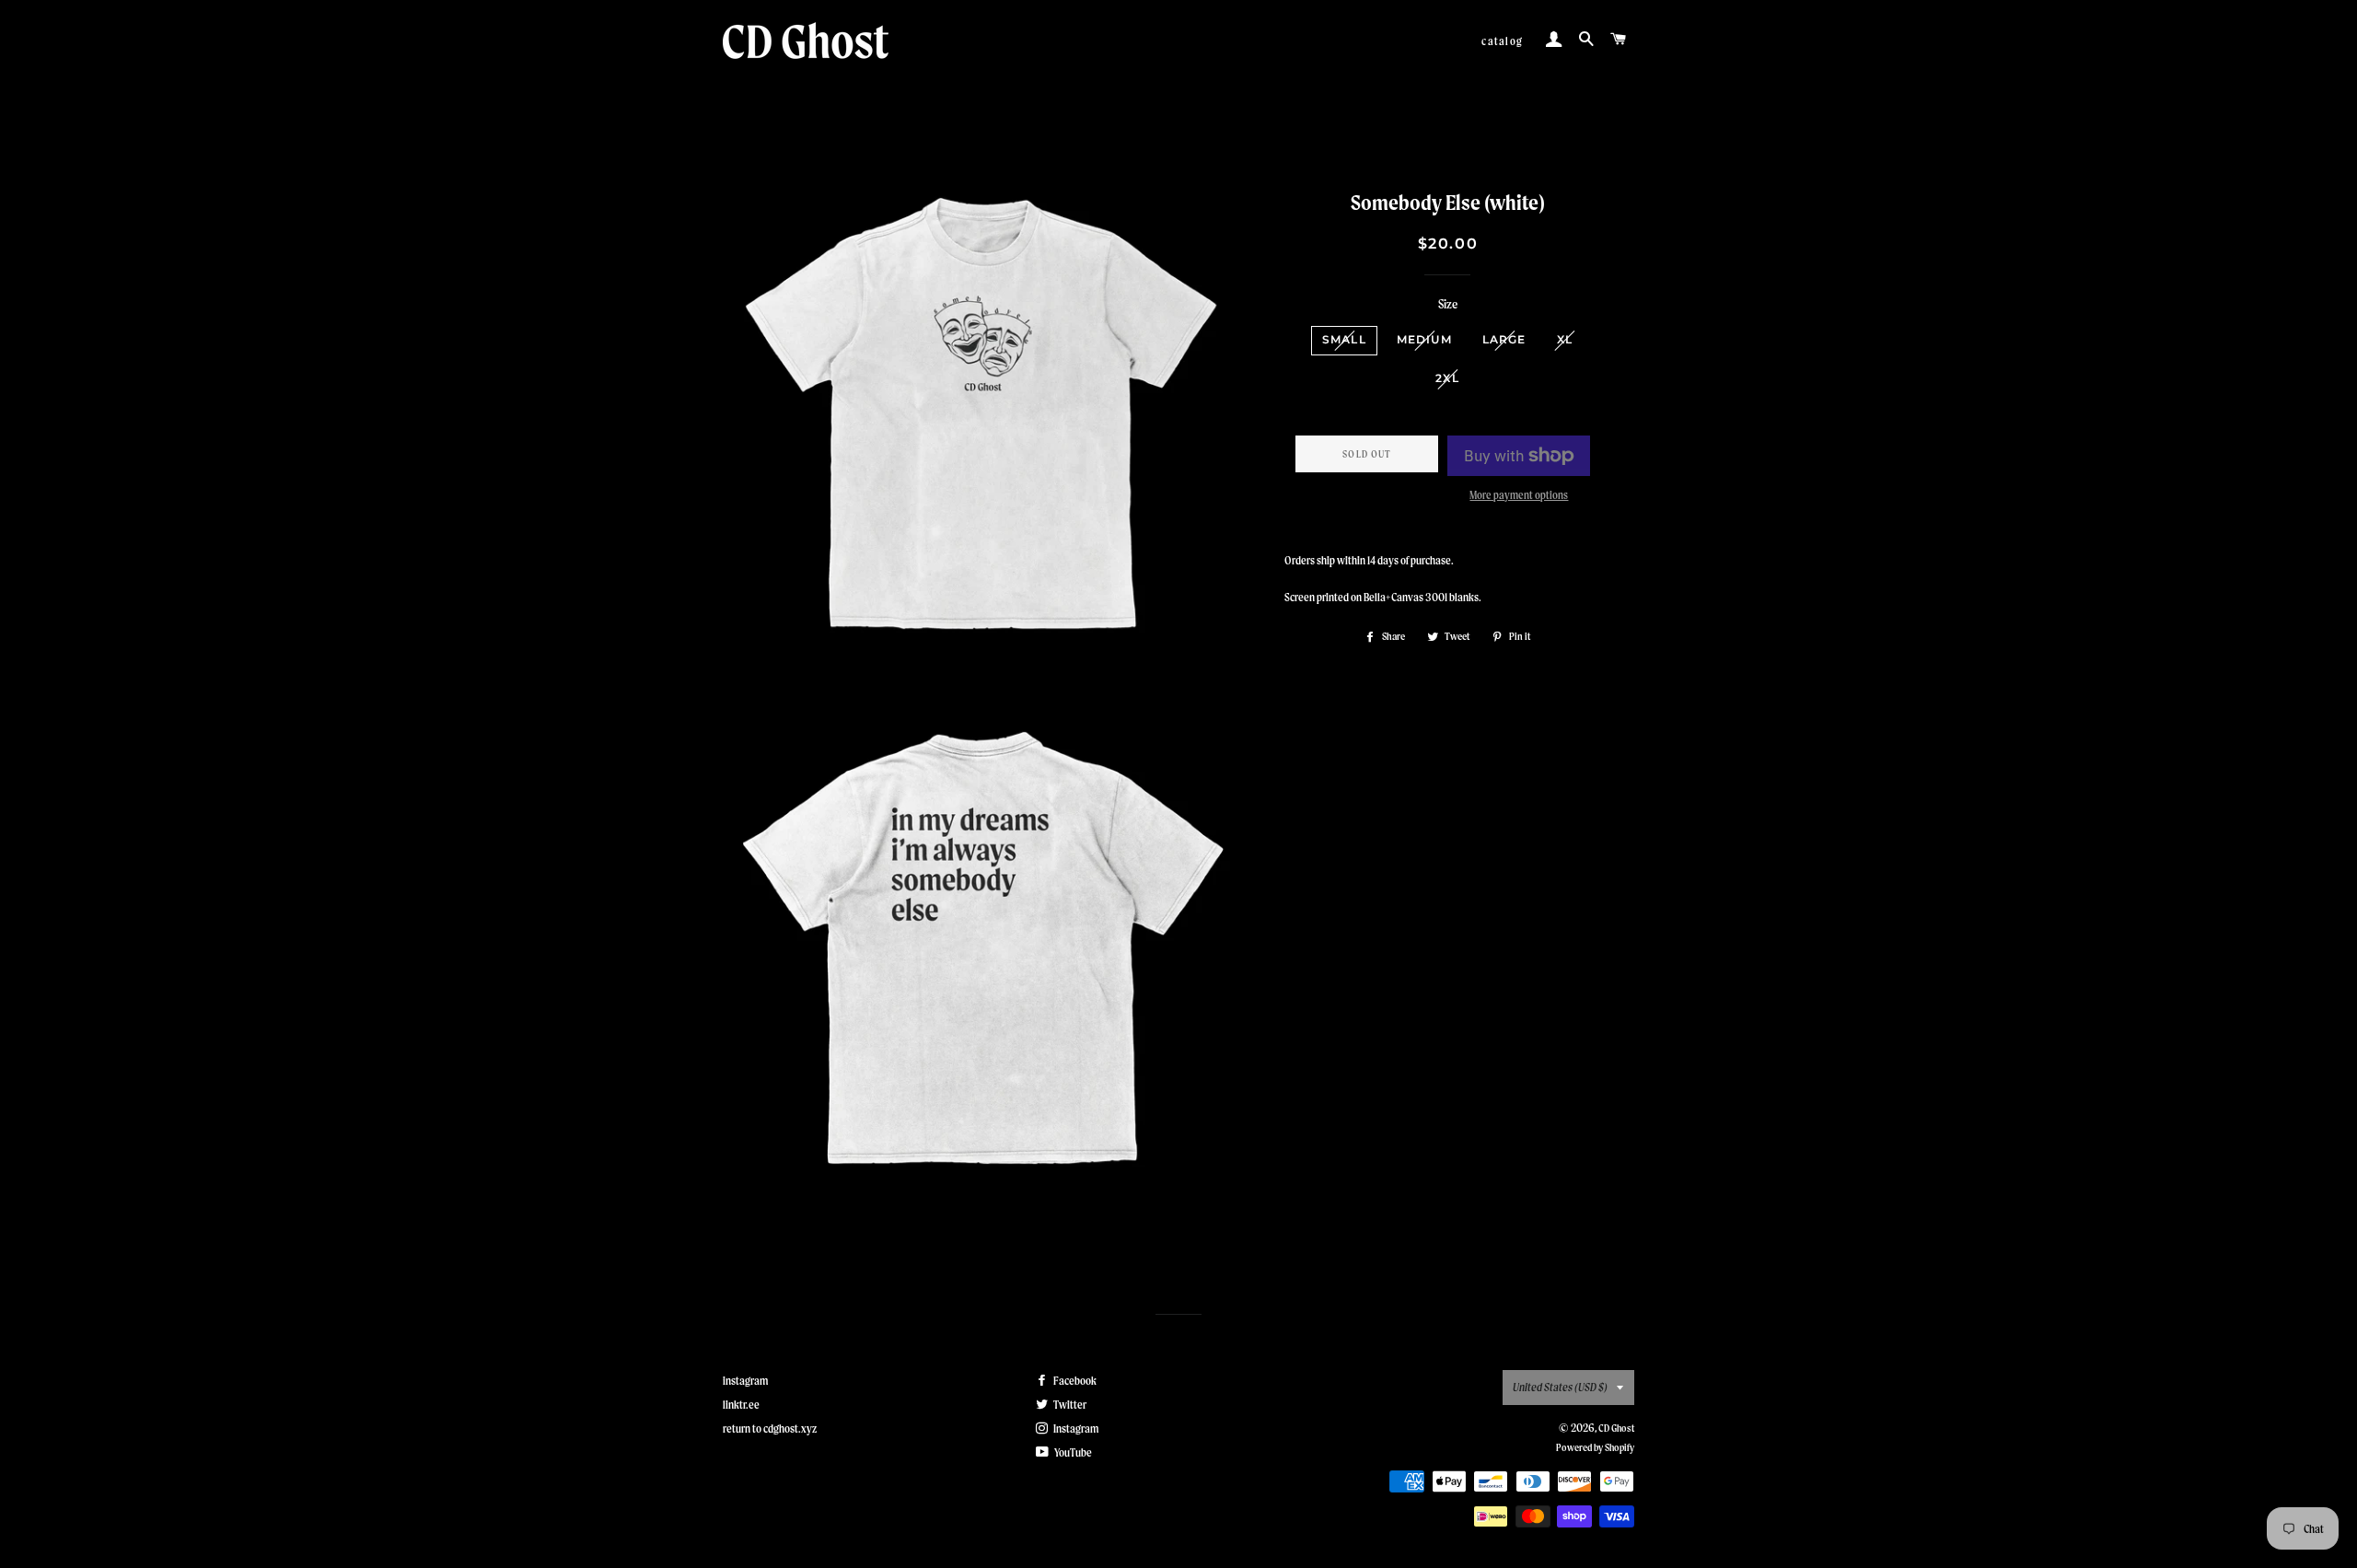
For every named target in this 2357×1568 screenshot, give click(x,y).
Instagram (1075, 1429)
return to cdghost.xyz (770, 1429)
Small (1344, 340)
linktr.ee (741, 1405)
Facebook (1074, 1381)
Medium (1424, 340)
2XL (1447, 378)
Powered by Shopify (1595, 1447)
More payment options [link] (1519, 495)
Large (1504, 340)
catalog (1502, 41)
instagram (745, 1381)
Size (1448, 304)
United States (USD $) (1560, 1387)
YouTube (1072, 1452)
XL (1565, 340)
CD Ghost (1616, 1428)
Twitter (1069, 1405)
